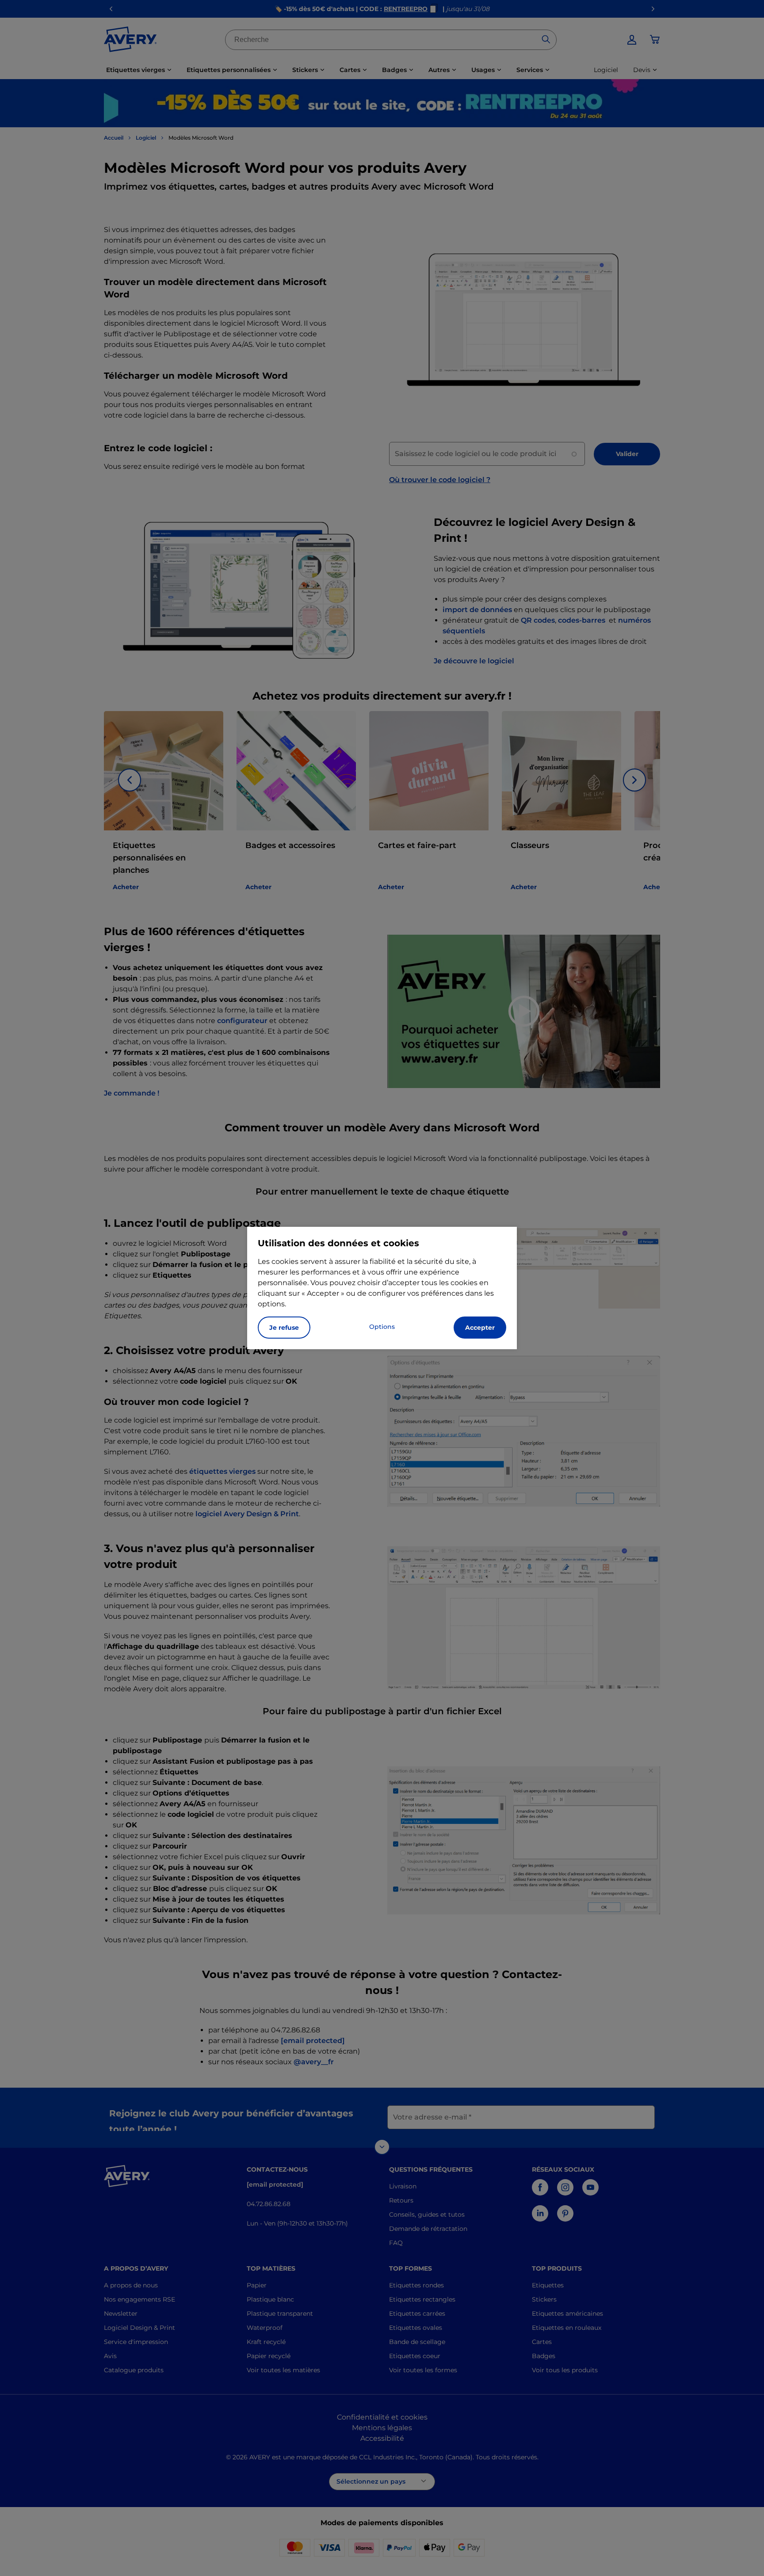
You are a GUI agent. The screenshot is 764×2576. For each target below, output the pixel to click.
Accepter (480, 1328)
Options (382, 1327)
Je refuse (284, 1328)
